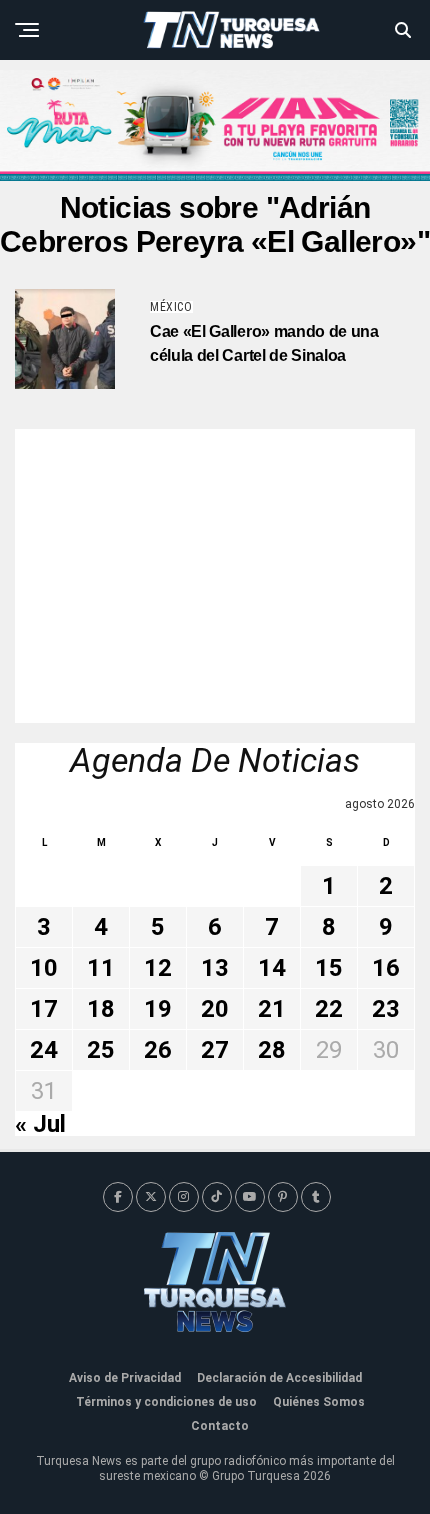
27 (215, 1050)
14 (272, 968)
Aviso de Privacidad (125, 1378)
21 (272, 1009)
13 (215, 968)
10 (44, 968)
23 (386, 1009)
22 (329, 1009)
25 (101, 1050)
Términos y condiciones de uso (166, 1402)
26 (158, 1050)
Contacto (220, 1426)
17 (44, 1009)
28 (272, 1050)
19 (158, 1009)
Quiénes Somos (319, 1402)
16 (386, 968)
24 (44, 1050)
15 (329, 968)
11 (101, 968)
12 (158, 968)
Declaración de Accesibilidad (279, 1378)
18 (101, 1009)
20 (215, 1009)
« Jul (40, 1124)
